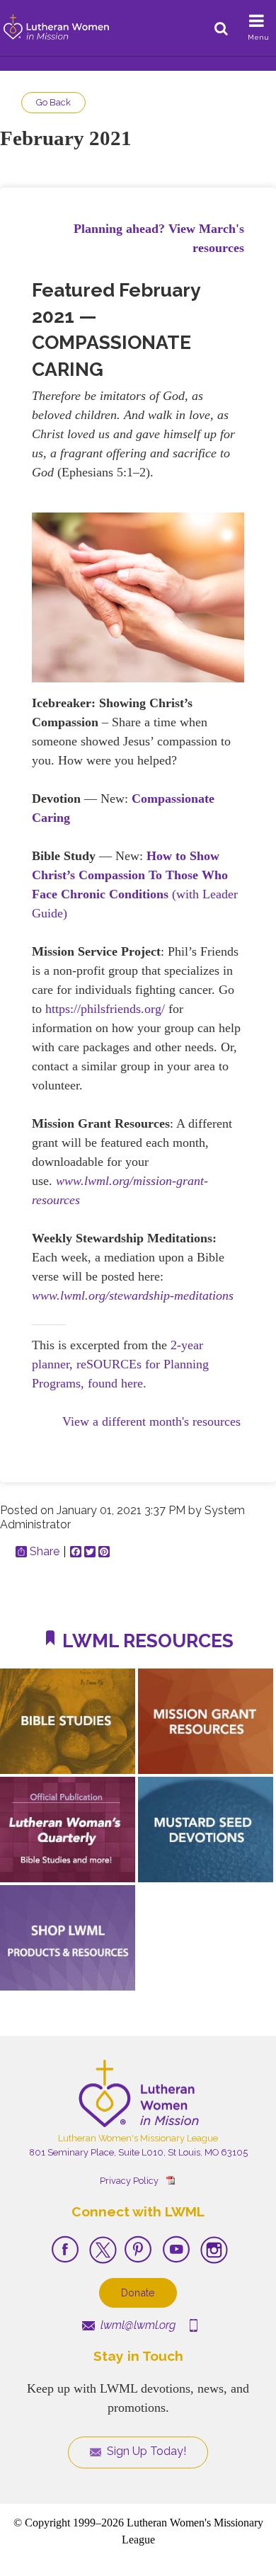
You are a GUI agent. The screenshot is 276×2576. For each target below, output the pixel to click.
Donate (138, 2292)
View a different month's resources (151, 1421)
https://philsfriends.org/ (105, 1009)
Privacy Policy (129, 2181)
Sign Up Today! (145, 2451)
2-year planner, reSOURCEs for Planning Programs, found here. (120, 1364)
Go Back (53, 102)
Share (45, 1552)
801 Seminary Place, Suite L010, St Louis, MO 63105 (138, 2152)
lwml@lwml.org (137, 2325)
